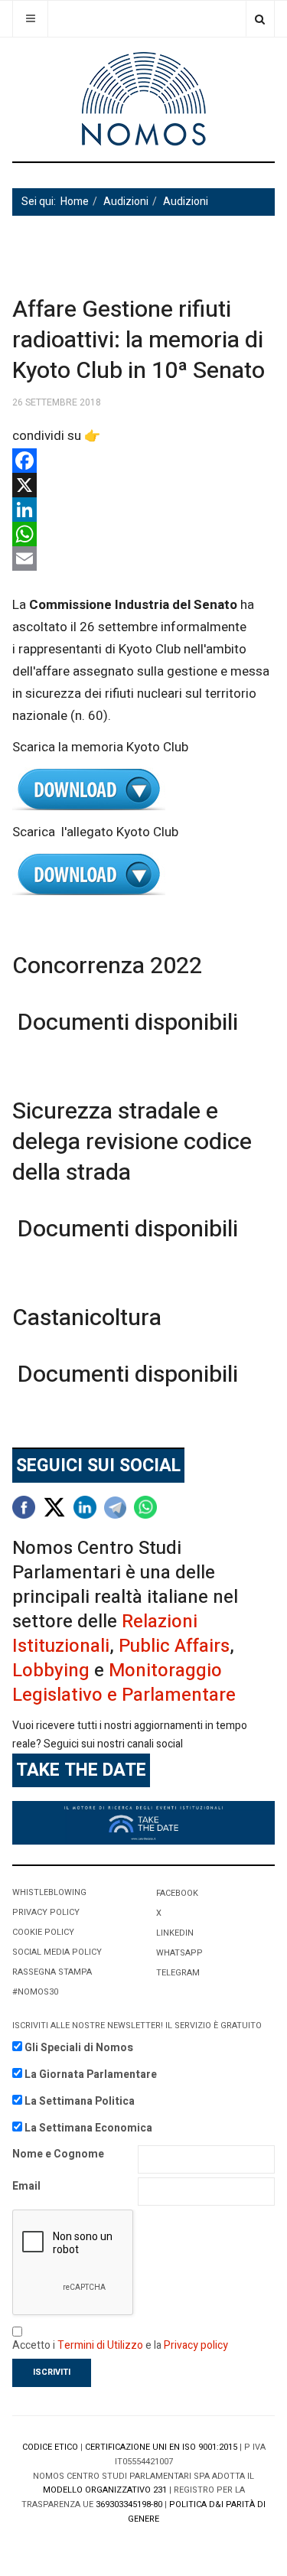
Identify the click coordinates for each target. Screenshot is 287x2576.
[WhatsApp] (143, 534)
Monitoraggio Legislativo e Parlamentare (124, 1683)
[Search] (260, 19)
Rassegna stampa (52, 1972)
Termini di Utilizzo (100, 2345)
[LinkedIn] (143, 510)
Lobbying (51, 1671)
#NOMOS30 (35, 1992)
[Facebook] (143, 461)
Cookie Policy (43, 1932)
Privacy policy (196, 2345)
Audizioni (126, 202)
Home (75, 202)
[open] (30, 19)
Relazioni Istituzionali (105, 1634)
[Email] (143, 559)
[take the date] (143, 1822)
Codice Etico (50, 2447)
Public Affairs (174, 1646)
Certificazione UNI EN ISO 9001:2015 (161, 2447)
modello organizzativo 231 (105, 2490)
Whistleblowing (49, 1892)
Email (26, 2186)
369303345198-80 (129, 2504)
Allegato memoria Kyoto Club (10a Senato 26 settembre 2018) (143, 875)
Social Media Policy (57, 1952)
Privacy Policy (46, 1912)
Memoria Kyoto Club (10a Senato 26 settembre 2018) (143, 790)
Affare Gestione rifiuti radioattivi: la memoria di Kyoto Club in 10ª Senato (139, 340)
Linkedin (175, 1933)
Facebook (177, 1893)
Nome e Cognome (58, 2154)
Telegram (178, 1973)
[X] (143, 485)
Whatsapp (179, 1953)
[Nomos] (144, 99)
